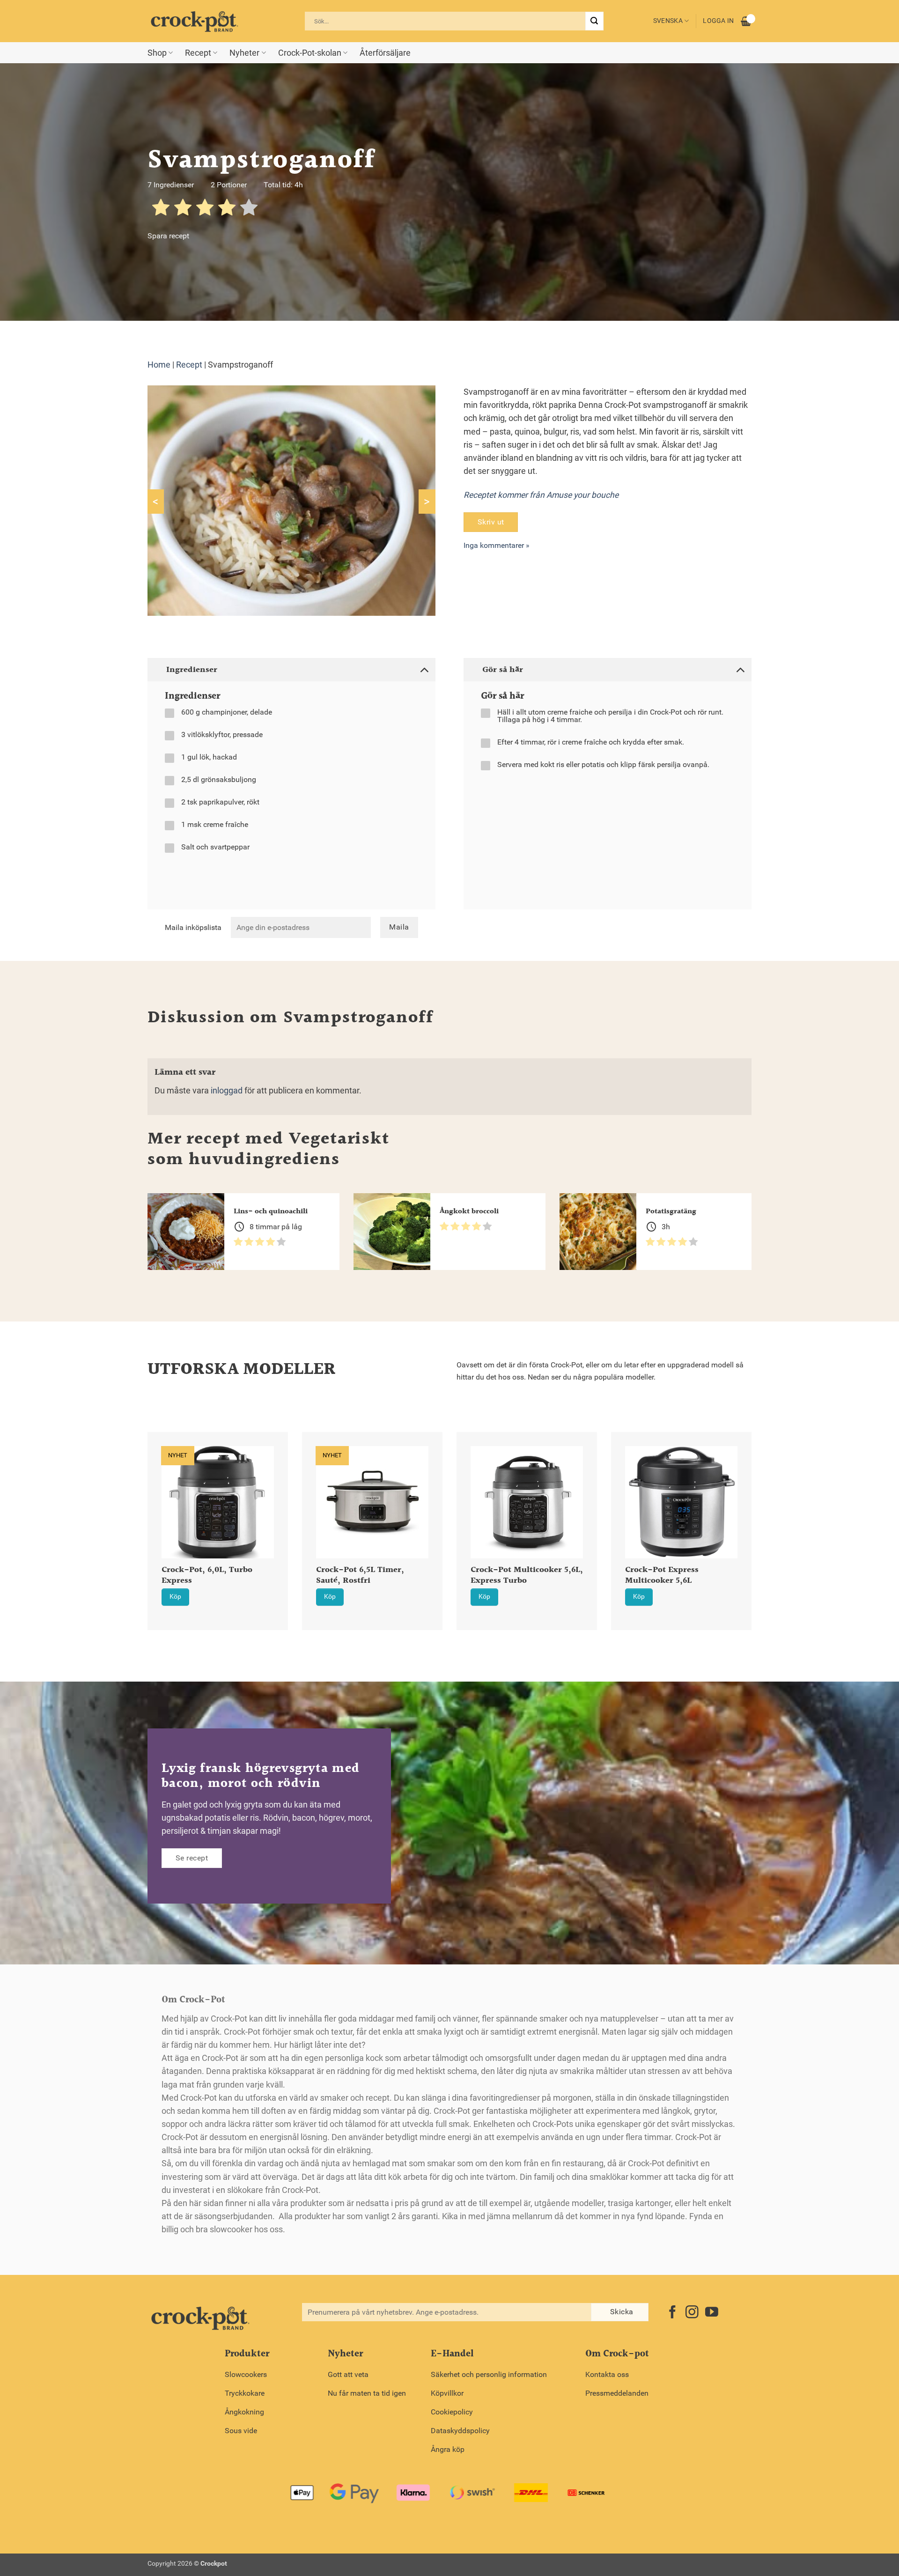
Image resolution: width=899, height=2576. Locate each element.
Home (159, 365)
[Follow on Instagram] (692, 2313)
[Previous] (135, 1507)
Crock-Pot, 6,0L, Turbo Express (207, 1576)
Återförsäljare (385, 53)
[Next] (764, 1507)
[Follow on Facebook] (672, 2313)
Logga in (718, 21)
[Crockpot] (194, 21)
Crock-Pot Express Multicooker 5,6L (662, 1576)
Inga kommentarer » (497, 545)
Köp (175, 1597)
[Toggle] (424, 669)
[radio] (161, 209)
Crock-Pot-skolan (310, 53)
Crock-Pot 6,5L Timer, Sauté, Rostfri (360, 1576)
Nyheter (244, 53)
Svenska (668, 21)
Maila (399, 927)
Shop (157, 53)
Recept (198, 53)
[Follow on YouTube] (712, 2313)
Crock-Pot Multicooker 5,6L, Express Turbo (527, 1576)
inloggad (227, 1091)
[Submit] (594, 21)
